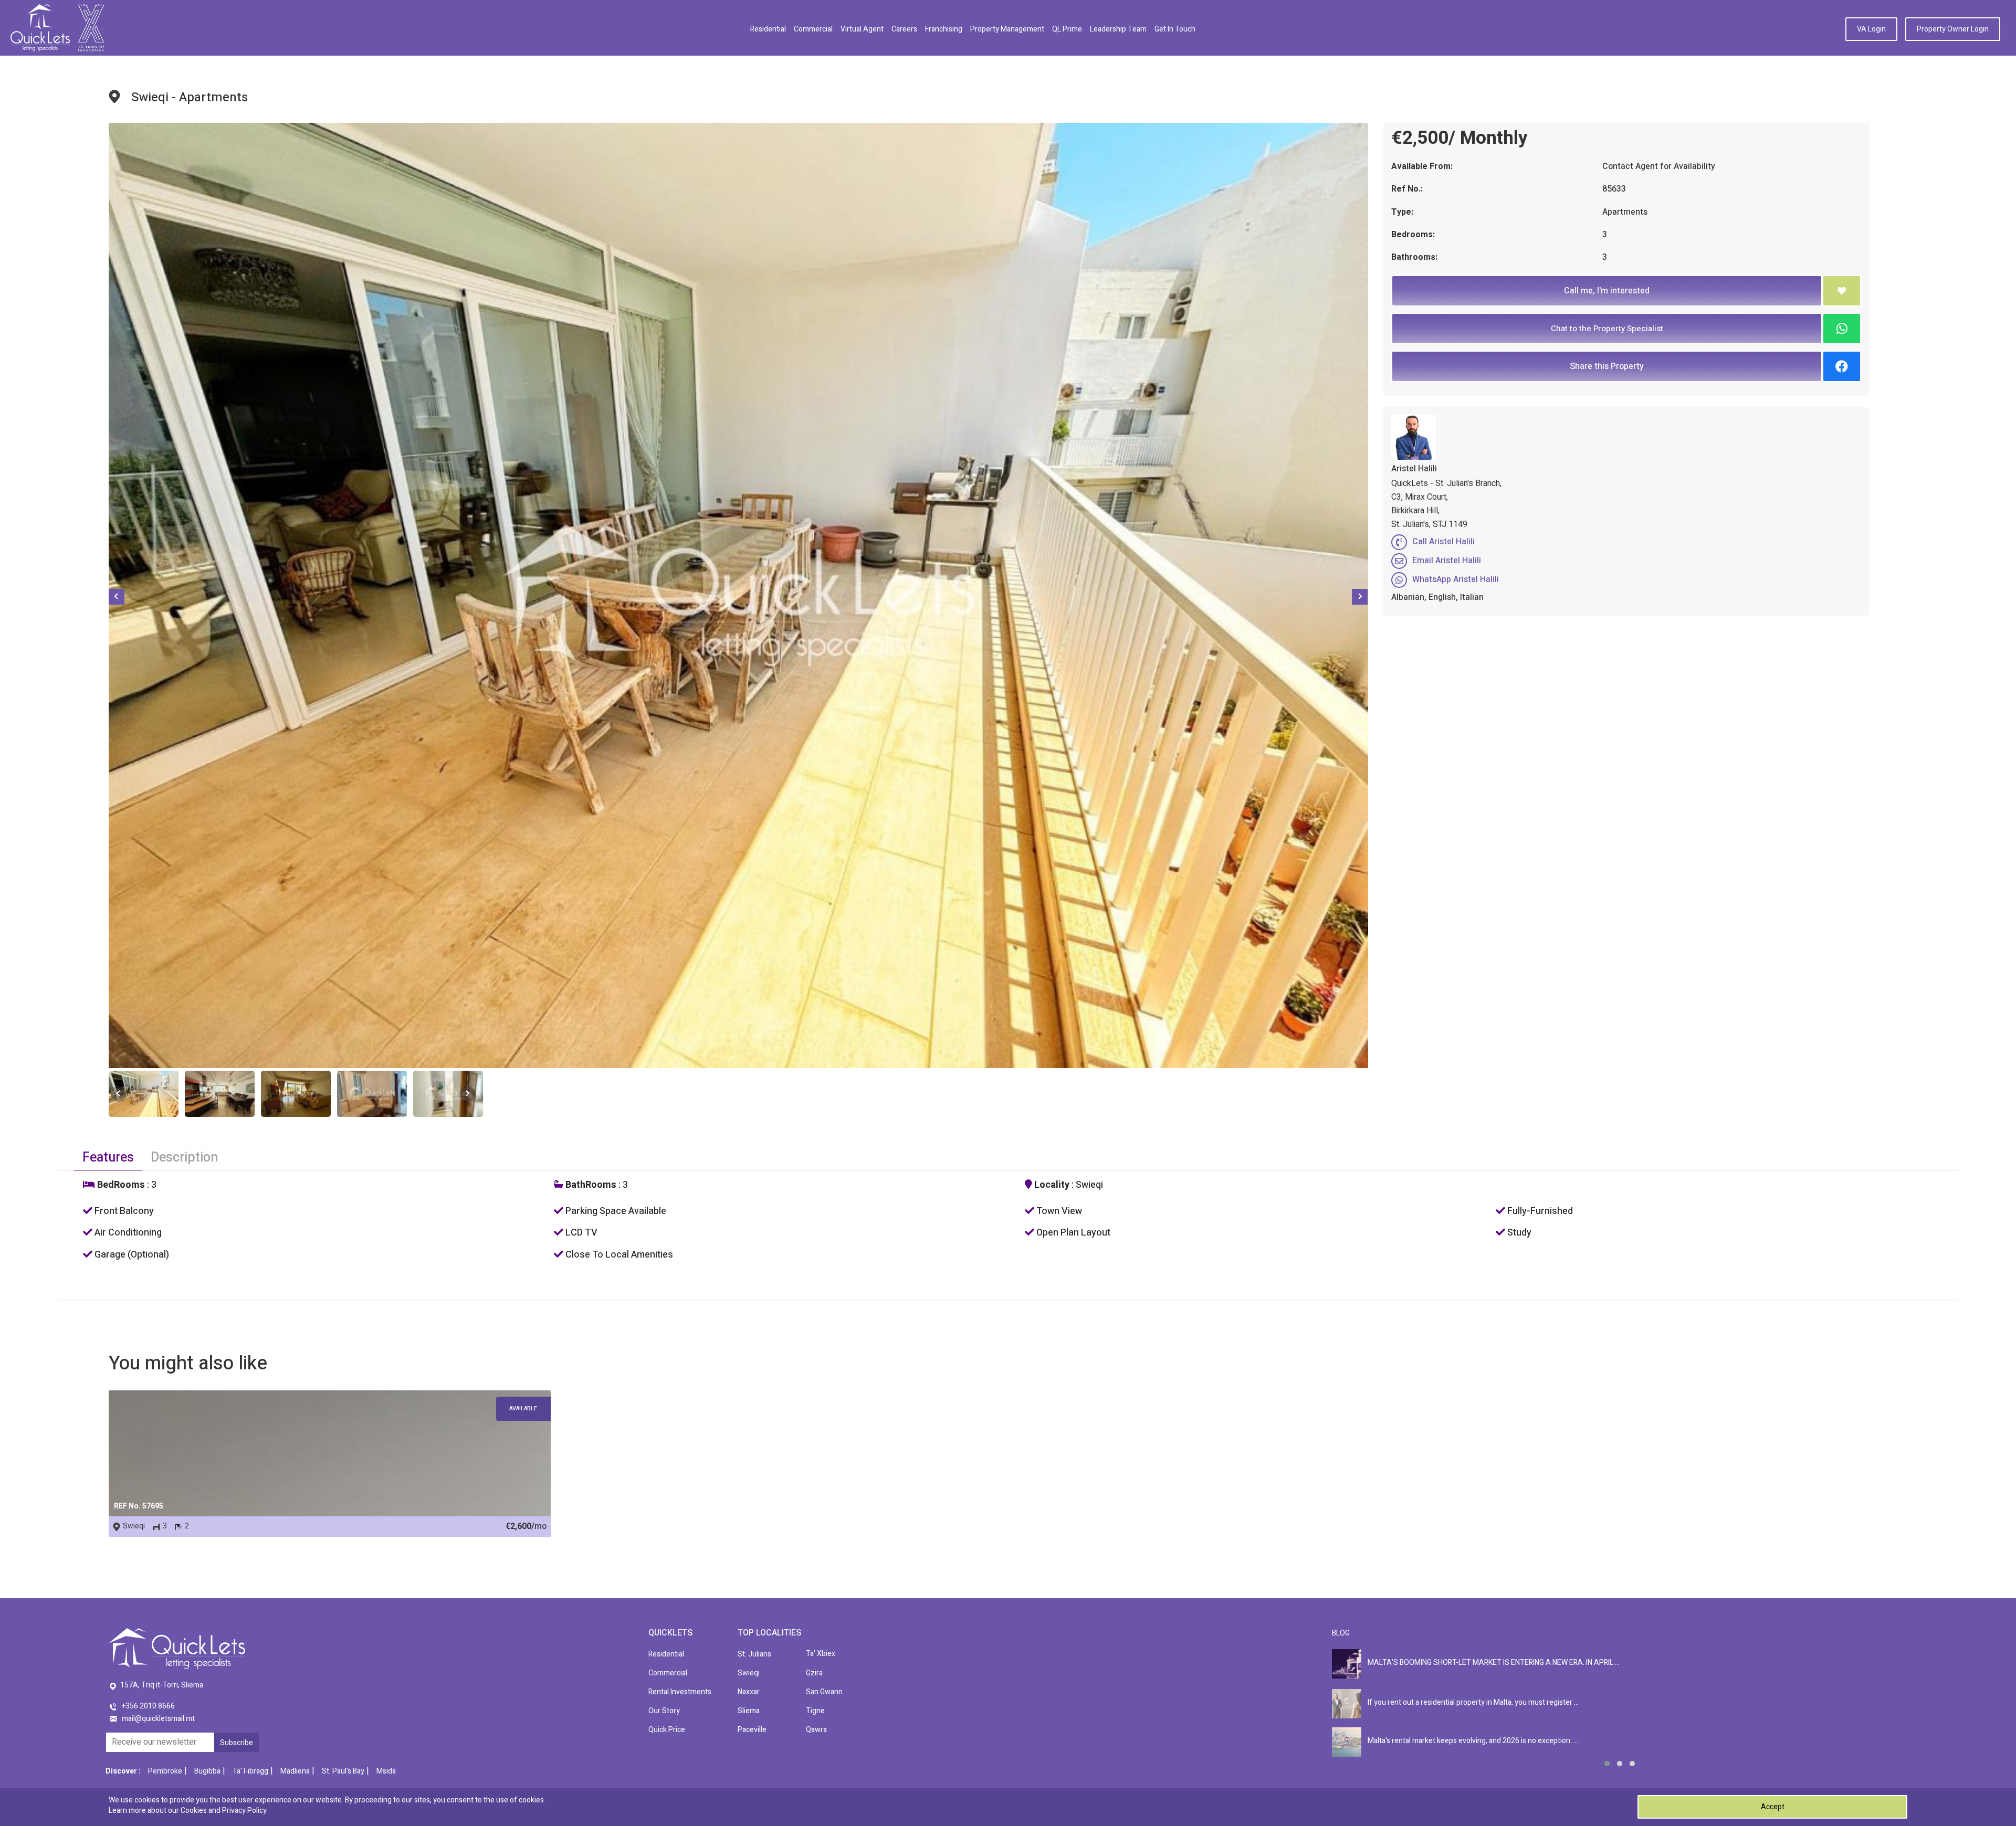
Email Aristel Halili (1447, 561)
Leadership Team (1118, 29)
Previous (117, 597)
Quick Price (667, 1730)
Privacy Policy (244, 1811)
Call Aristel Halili (1443, 542)
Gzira (814, 1673)
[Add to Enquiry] (1842, 291)
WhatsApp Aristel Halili (1456, 579)
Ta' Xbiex (821, 1654)
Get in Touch (1175, 29)
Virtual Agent (862, 29)
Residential (768, 29)
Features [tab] (108, 1158)
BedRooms (120, 1185)
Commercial (813, 29)
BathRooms (590, 1185)
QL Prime (1067, 29)
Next (1360, 597)
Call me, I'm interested (1607, 291)
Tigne (815, 1711)
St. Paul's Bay (343, 1771)
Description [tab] (184, 1158)
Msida (386, 1771)
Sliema (749, 1711)
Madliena (295, 1771)
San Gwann (824, 1692)
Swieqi (749, 1673)
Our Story (664, 1711)
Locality (1051, 1185)
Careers (904, 29)
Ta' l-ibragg (250, 1771)
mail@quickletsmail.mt (158, 1719)
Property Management (1007, 29)
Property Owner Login (1953, 29)
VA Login (1871, 29)
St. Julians (754, 1654)
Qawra (816, 1730)
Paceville (752, 1730)
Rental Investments (680, 1692)
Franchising (944, 29)
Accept (1773, 1807)
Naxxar (749, 1692)
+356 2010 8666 (148, 1706)
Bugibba (207, 1771)
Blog (1341, 1633)
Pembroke (165, 1771)
